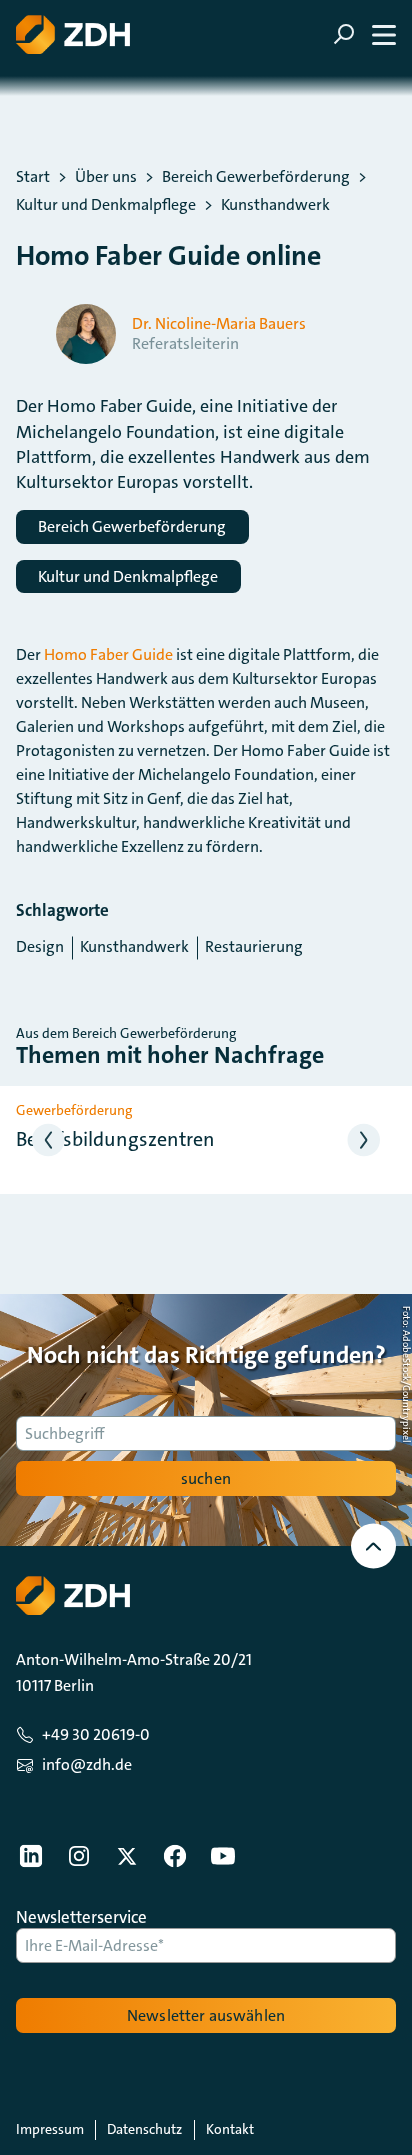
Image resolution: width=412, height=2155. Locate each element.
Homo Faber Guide (108, 654)
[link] (31, 1856)
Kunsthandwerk (275, 205)
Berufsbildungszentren (115, 1139)
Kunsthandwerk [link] (134, 946)
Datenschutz (144, 2129)
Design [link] (40, 946)
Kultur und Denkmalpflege (106, 205)
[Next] (364, 1140)
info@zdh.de (87, 1764)
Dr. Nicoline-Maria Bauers (219, 324)
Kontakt (230, 2129)
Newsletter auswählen (206, 2015)
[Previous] (48, 1140)
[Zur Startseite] (73, 34)
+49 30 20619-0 (96, 1734)
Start (33, 177)
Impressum (50, 2129)
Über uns (106, 177)
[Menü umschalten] (364, 34)
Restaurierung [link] (254, 946)
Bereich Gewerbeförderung (256, 177)
